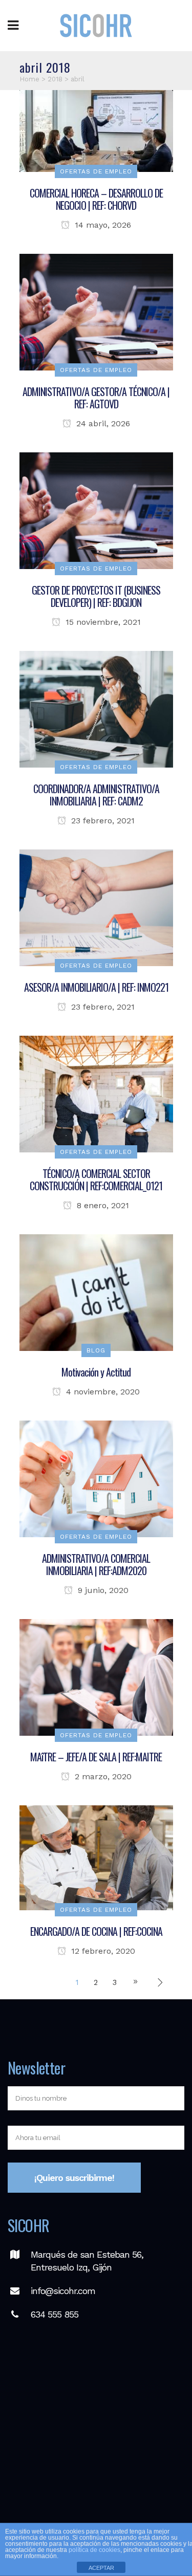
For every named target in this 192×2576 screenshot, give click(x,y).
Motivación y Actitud (96, 1372)
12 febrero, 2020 (102, 1951)
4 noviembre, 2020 (102, 1392)
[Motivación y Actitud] (96, 1292)
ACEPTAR (101, 2568)
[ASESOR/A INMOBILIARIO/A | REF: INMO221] (96, 907)
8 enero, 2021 (102, 1205)
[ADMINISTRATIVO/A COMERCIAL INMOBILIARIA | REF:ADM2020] (96, 1478)
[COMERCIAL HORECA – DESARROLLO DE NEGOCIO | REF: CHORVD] (96, 130)
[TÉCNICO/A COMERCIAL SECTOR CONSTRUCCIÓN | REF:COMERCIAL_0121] (96, 1094)
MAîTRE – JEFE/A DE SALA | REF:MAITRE (96, 1757)
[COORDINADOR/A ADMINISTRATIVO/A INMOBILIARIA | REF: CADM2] (96, 709)
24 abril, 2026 (102, 423)
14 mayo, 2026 (102, 225)
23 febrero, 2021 (102, 821)
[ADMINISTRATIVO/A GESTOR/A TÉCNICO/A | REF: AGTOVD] (96, 312)
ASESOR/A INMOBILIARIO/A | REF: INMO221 (96, 987)
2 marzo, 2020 (102, 1776)
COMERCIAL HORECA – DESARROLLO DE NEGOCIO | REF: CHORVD (96, 199)
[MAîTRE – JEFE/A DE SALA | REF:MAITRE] (96, 1677)
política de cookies (94, 2550)
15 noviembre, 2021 (102, 622)
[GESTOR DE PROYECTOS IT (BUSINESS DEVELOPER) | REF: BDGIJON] (96, 510)
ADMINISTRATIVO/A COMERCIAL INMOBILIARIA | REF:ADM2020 (96, 1564)
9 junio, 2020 (102, 1590)
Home (29, 79)
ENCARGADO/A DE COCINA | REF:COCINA (96, 1931)
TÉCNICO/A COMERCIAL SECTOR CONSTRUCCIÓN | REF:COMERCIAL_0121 (96, 1180)
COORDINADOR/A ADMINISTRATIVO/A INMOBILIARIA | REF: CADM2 (96, 795)
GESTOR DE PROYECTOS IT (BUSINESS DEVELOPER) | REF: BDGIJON (96, 596)
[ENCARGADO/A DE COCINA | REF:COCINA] (96, 1858)
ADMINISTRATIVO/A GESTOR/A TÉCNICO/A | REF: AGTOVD (96, 398)
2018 (55, 79)
